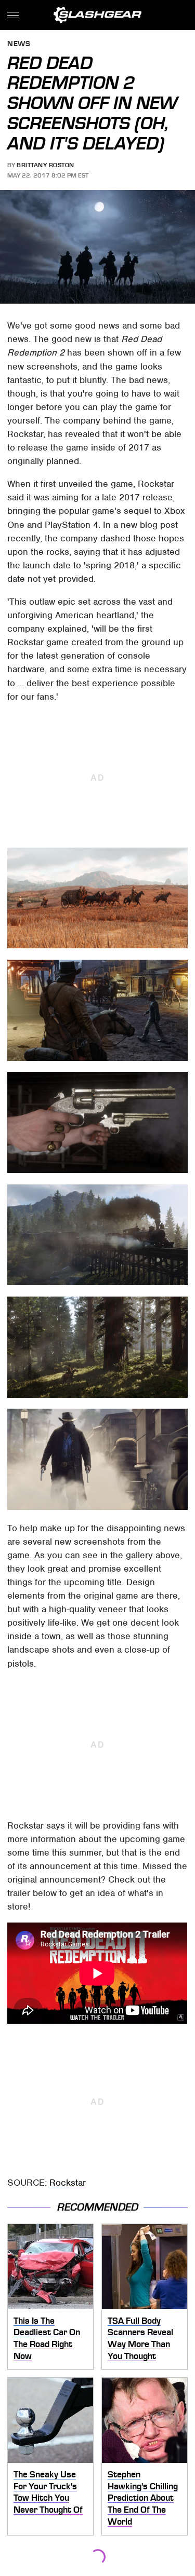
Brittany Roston (45, 165)
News (19, 44)
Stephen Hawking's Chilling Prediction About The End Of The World (143, 2498)
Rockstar (68, 2183)
